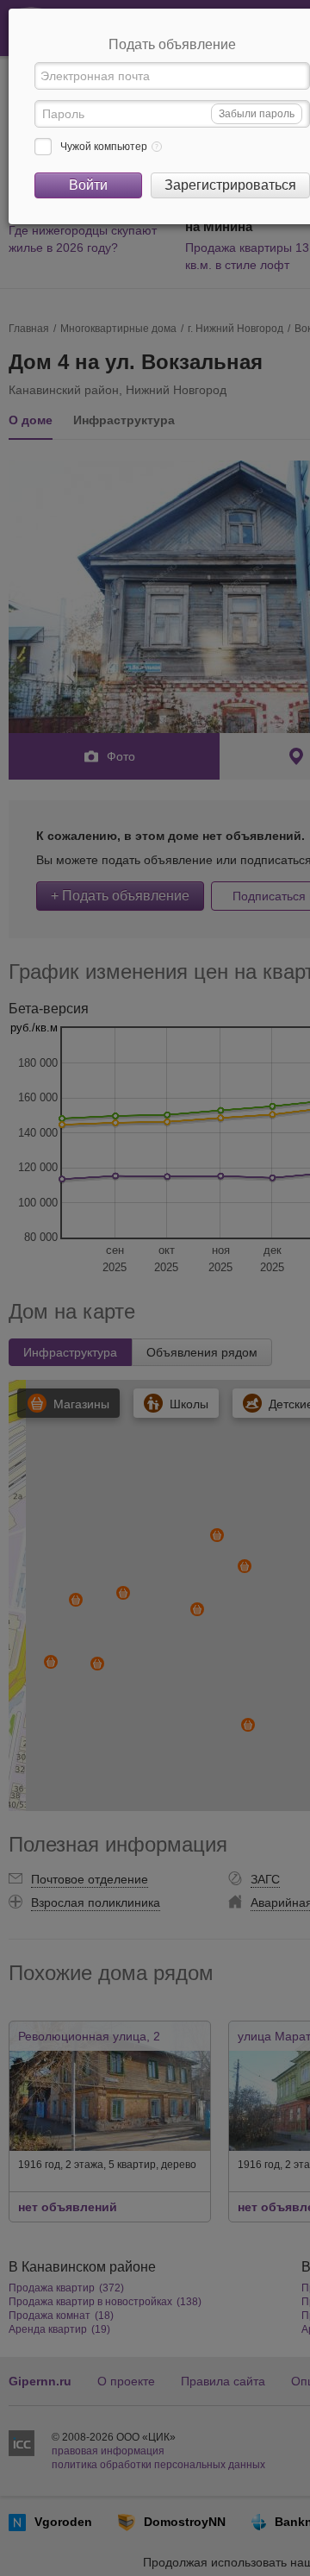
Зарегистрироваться (230, 185)
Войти (88, 185)
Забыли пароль (257, 114)
